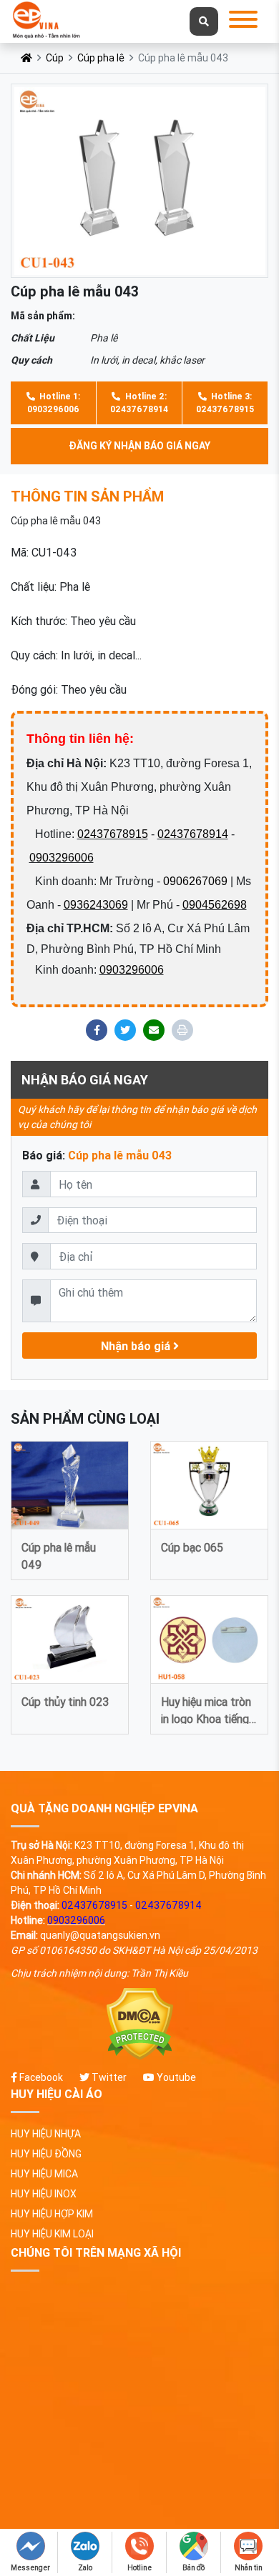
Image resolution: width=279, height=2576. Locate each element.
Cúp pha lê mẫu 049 (59, 1555)
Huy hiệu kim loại (52, 2234)
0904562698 (215, 905)
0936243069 (96, 905)
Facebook (40, 2077)
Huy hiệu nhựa (46, 2134)
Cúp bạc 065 (192, 1547)
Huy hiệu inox (44, 2194)
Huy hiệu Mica (44, 2174)
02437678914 (193, 834)
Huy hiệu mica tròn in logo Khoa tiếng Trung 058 (206, 1709)
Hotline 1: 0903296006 (54, 403)
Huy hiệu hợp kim (52, 2214)
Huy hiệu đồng (46, 2154)
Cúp (55, 58)
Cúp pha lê (101, 58)
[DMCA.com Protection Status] (139, 2024)
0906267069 (195, 881)
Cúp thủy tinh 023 (65, 1702)
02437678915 (113, 834)
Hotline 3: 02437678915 (225, 403)
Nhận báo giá (137, 1346)
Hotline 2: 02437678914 (139, 403)
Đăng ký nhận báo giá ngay (139, 446)
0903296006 (62, 858)
